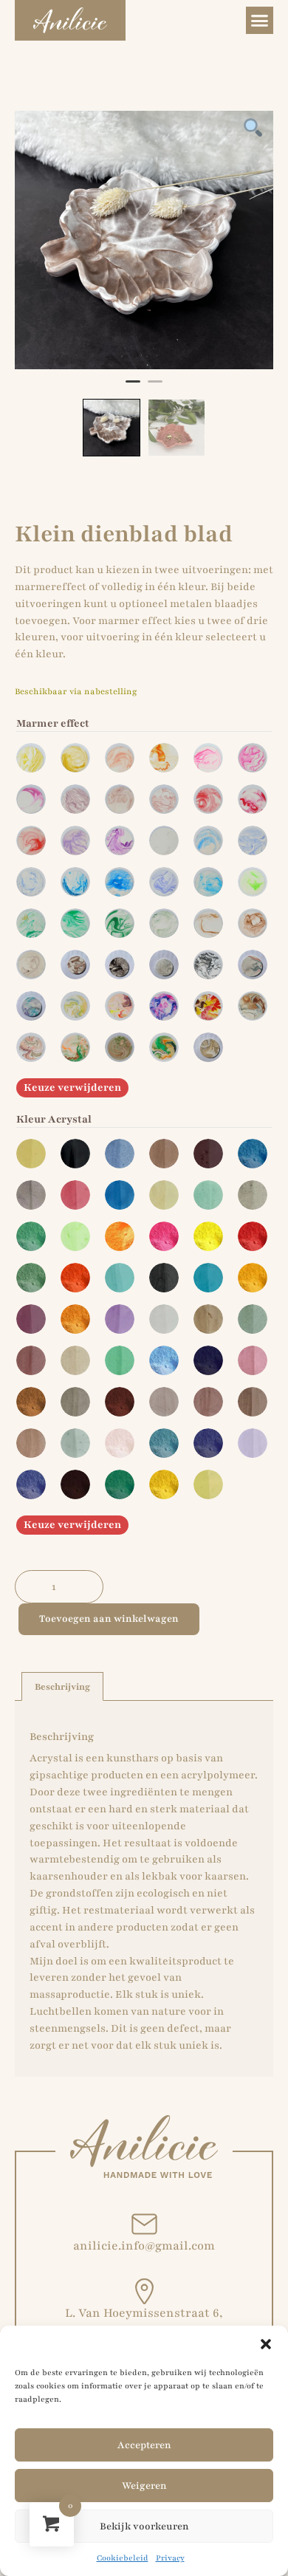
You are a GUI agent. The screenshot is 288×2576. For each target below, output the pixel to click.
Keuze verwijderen (72, 1087)
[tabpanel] (144, 240)
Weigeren (144, 2486)
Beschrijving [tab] (62, 1687)
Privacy (170, 2558)
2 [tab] (155, 388)
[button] (266, 2344)
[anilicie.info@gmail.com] (144, 2224)
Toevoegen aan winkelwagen (109, 1619)
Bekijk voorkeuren (144, 2527)
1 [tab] (133, 388)
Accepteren (144, 2445)
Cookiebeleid (123, 2558)
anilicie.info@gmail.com (144, 2246)
